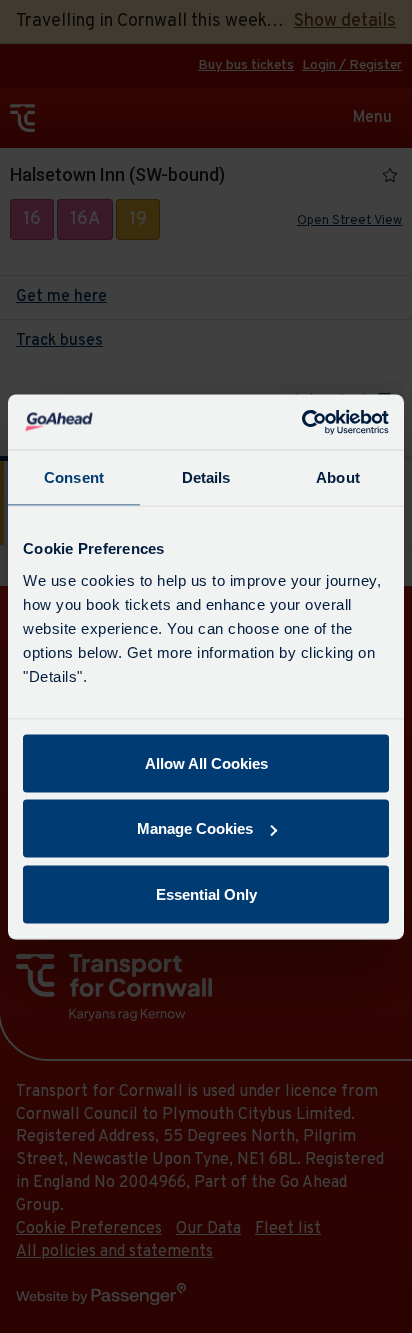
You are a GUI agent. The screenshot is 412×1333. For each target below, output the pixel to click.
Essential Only (206, 893)
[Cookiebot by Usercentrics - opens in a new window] (301, 422)
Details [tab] (206, 477)
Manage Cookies (195, 828)
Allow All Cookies (206, 762)
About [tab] (338, 477)
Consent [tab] (74, 477)
